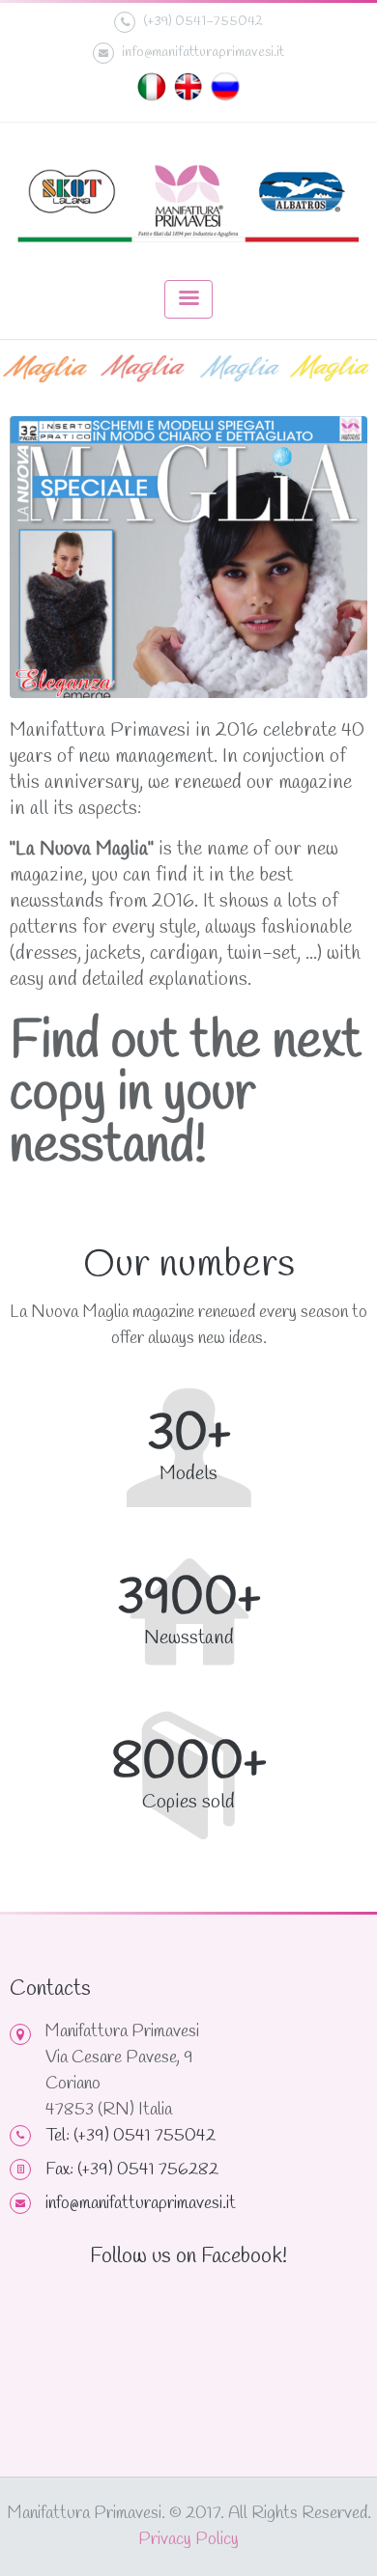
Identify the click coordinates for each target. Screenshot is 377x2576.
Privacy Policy (188, 2539)
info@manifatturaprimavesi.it (203, 52)
